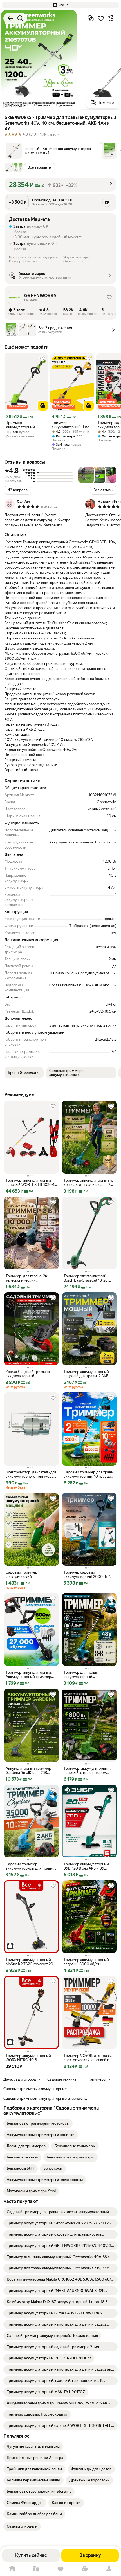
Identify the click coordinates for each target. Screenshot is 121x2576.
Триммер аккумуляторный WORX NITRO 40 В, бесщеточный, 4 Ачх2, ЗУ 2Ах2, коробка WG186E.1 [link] (28, 2058)
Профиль (109, 2569)
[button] (60, 5)
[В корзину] (43, 406)
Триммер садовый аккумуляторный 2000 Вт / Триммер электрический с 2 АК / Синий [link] (88, 1574)
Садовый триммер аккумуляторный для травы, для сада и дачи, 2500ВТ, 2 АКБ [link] (30, 1866)
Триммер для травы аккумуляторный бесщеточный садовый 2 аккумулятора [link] (85, 1675)
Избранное (60, 2569)
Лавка (36, 2569)
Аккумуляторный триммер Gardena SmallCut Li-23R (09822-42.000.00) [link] (28, 1771)
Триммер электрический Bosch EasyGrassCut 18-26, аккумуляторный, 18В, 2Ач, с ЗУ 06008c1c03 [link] (88, 1278)
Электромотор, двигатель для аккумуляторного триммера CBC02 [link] (31, 1474)
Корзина (85, 2569)
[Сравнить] (91, 18)
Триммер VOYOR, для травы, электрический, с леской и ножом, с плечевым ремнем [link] (88, 2058)
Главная (12, 2569)
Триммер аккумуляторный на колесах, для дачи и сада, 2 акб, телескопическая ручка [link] (89, 1182)
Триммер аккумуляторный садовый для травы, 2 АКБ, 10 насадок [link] (89, 1374)
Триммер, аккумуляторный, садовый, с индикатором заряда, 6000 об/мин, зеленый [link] (87, 1771)
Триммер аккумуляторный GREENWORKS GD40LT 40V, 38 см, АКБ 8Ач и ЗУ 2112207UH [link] (23, 425)
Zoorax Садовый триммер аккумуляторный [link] (28, 1374)
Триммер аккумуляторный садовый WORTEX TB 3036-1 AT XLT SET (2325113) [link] (30, 1182)
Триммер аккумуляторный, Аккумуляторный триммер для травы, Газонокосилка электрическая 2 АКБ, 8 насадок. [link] (29, 1675)
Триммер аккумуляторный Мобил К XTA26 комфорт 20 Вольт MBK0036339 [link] (29, 1962)
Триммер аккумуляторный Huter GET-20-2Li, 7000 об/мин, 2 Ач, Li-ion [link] (71, 425)
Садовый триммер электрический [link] (22, 1574)
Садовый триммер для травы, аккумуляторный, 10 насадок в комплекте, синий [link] (89, 1474)
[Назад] (10, 18)
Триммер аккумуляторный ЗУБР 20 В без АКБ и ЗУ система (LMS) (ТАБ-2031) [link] (86, 1866)
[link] (38, 2124)
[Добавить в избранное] (101, 18)
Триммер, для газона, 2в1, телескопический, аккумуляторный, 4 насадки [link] (30, 1278)
